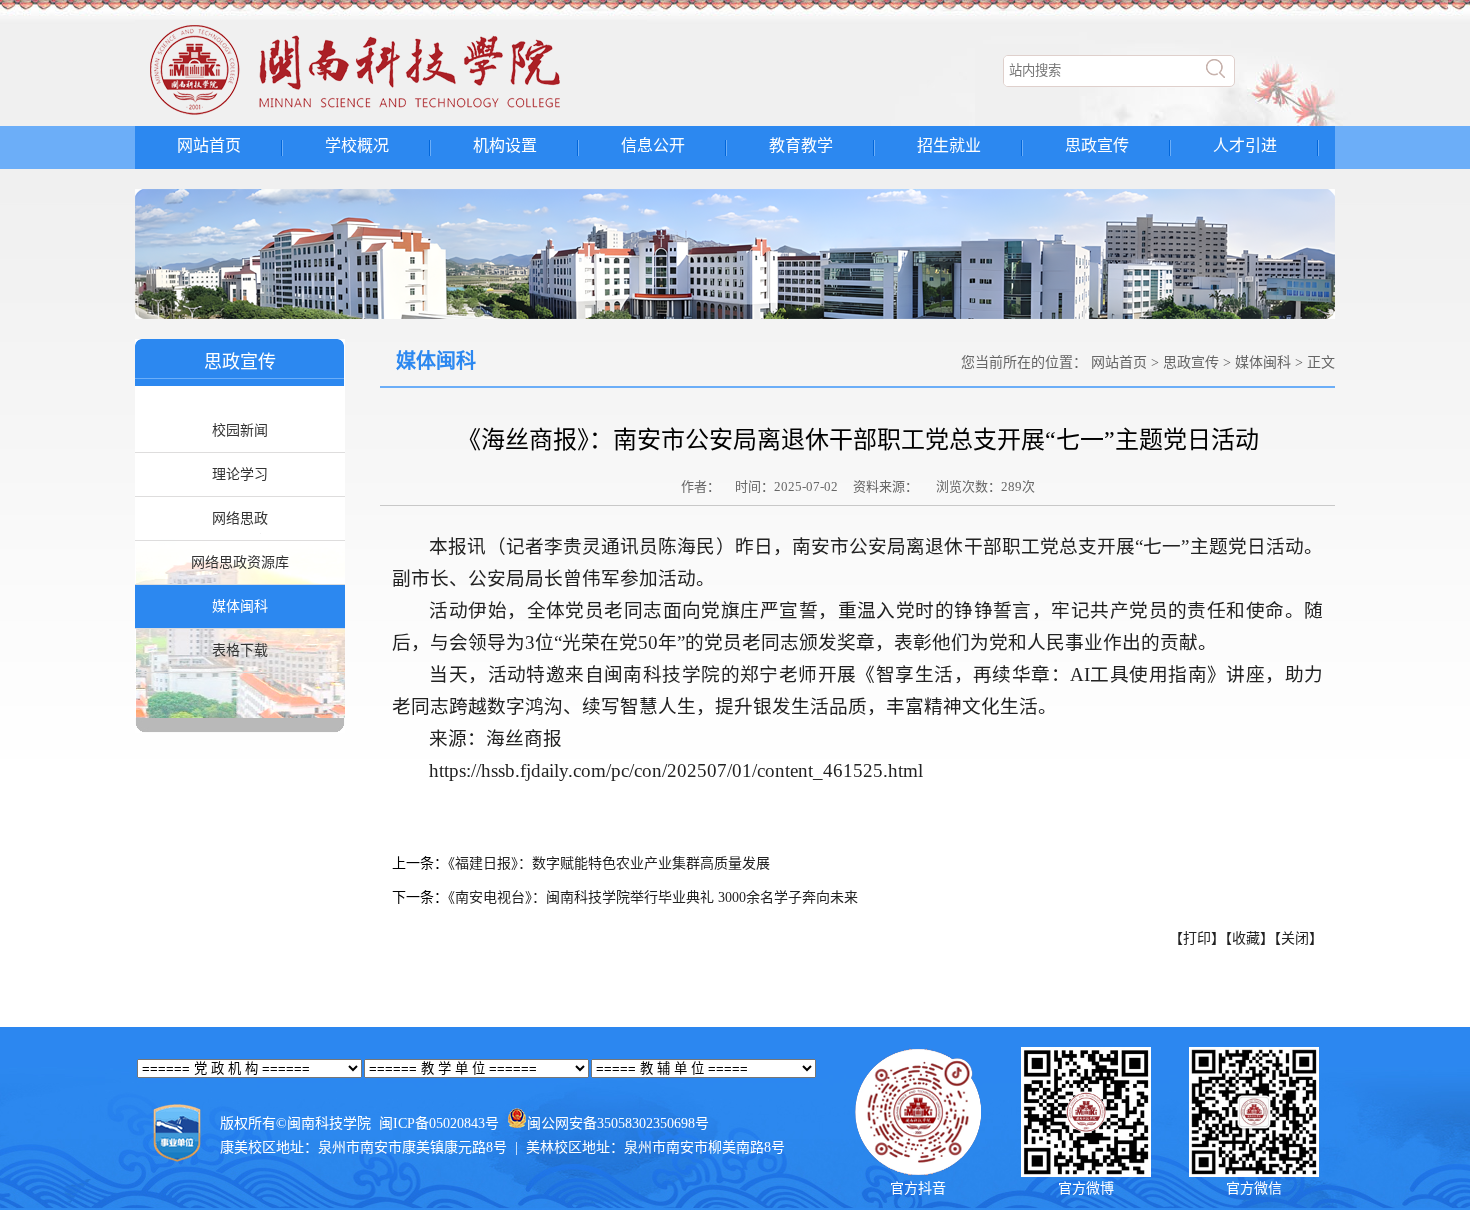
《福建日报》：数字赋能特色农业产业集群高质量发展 (609, 863)
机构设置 (505, 145)
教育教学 (801, 145)
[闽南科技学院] (391, 115)
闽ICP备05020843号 (439, 1123)
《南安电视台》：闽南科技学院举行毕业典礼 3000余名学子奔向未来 (653, 897)
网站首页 (209, 145)
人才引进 (1245, 145)
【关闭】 (1298, 938)
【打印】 (1197, 938)
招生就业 (949, 145)
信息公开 (653, 145)
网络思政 (240, 518)
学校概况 (357, 145)
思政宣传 (1097, 145)
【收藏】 (1249, 938)
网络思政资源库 (240, 562)
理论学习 (240, 474)
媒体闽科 (240, 606)
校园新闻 (240, 430)
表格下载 (240, 650)
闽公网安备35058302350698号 (618, 1123)
